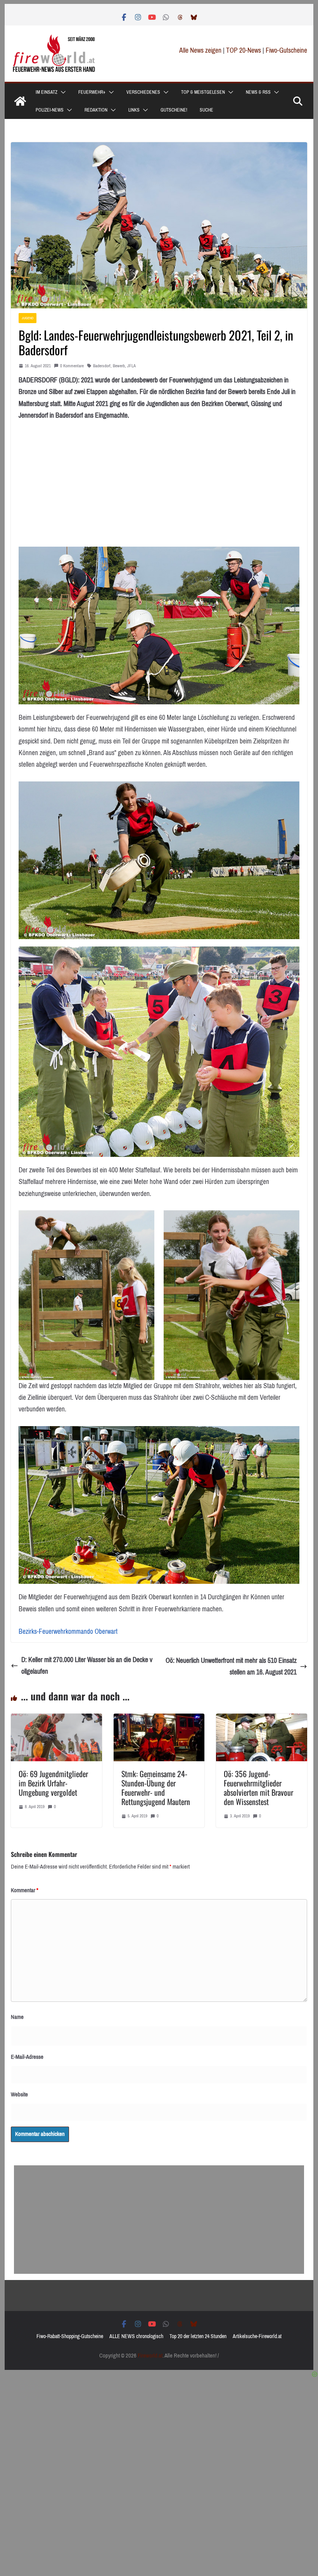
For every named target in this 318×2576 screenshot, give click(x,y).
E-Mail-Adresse (27, 2057)
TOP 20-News (244, 50)
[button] (62, 92)
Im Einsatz (47, 92)
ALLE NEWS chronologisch (136, 2336)
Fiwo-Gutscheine (286, 50)
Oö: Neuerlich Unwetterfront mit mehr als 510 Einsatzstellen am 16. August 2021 (231, 1667)
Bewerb (119, 366)
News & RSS (258, 92)
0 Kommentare (72, 366)
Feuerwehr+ (92, 92)
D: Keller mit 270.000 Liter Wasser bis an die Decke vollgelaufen (87, 1666)
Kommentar (25, 1890)
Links (134, 110)
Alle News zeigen (200, 50)
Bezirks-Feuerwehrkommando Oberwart (68, 1631)
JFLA (131, 366)
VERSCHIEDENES (143, 92)
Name (17, 2017)
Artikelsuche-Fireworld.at (257, 2336)
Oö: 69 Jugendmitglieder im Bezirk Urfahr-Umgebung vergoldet (53, 1783)
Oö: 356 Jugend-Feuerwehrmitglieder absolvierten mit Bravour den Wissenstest (258, 1788)
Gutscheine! (174, 110)
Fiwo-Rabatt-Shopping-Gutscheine (70, 2336)
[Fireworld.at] (20, 101)
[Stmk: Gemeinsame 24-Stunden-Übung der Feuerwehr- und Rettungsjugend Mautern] (159, 1719)
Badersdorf (102, 366)
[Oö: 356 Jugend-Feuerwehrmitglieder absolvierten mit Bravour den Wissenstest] (261, 1719)
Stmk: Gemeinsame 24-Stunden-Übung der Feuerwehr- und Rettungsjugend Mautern (156, 1788)
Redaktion (96, 110)
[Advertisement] (159, 2220)
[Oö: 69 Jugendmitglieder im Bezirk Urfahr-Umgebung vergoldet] (56, 1719)
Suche (207, 110)
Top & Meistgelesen (203, 92)
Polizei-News (50, 110)
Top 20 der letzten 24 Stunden (198, 2336)
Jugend (28, 318)
